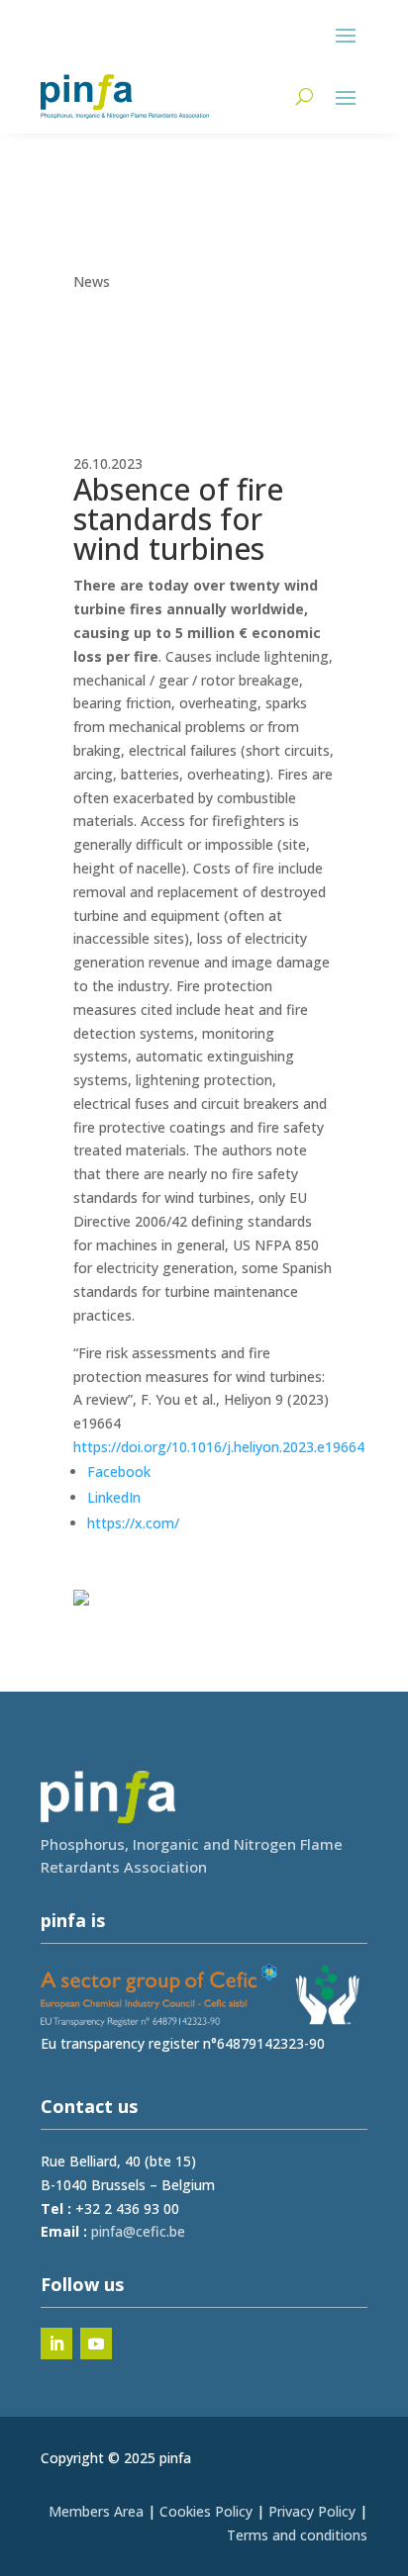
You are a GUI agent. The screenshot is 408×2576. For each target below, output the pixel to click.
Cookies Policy (206, 2511)
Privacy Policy (312, 2511)
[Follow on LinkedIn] (56, 2344)
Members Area (96, 2511)
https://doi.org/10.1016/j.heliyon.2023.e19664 (219, 1447)
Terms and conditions (297, 2535)
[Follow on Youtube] (96, 2344)
